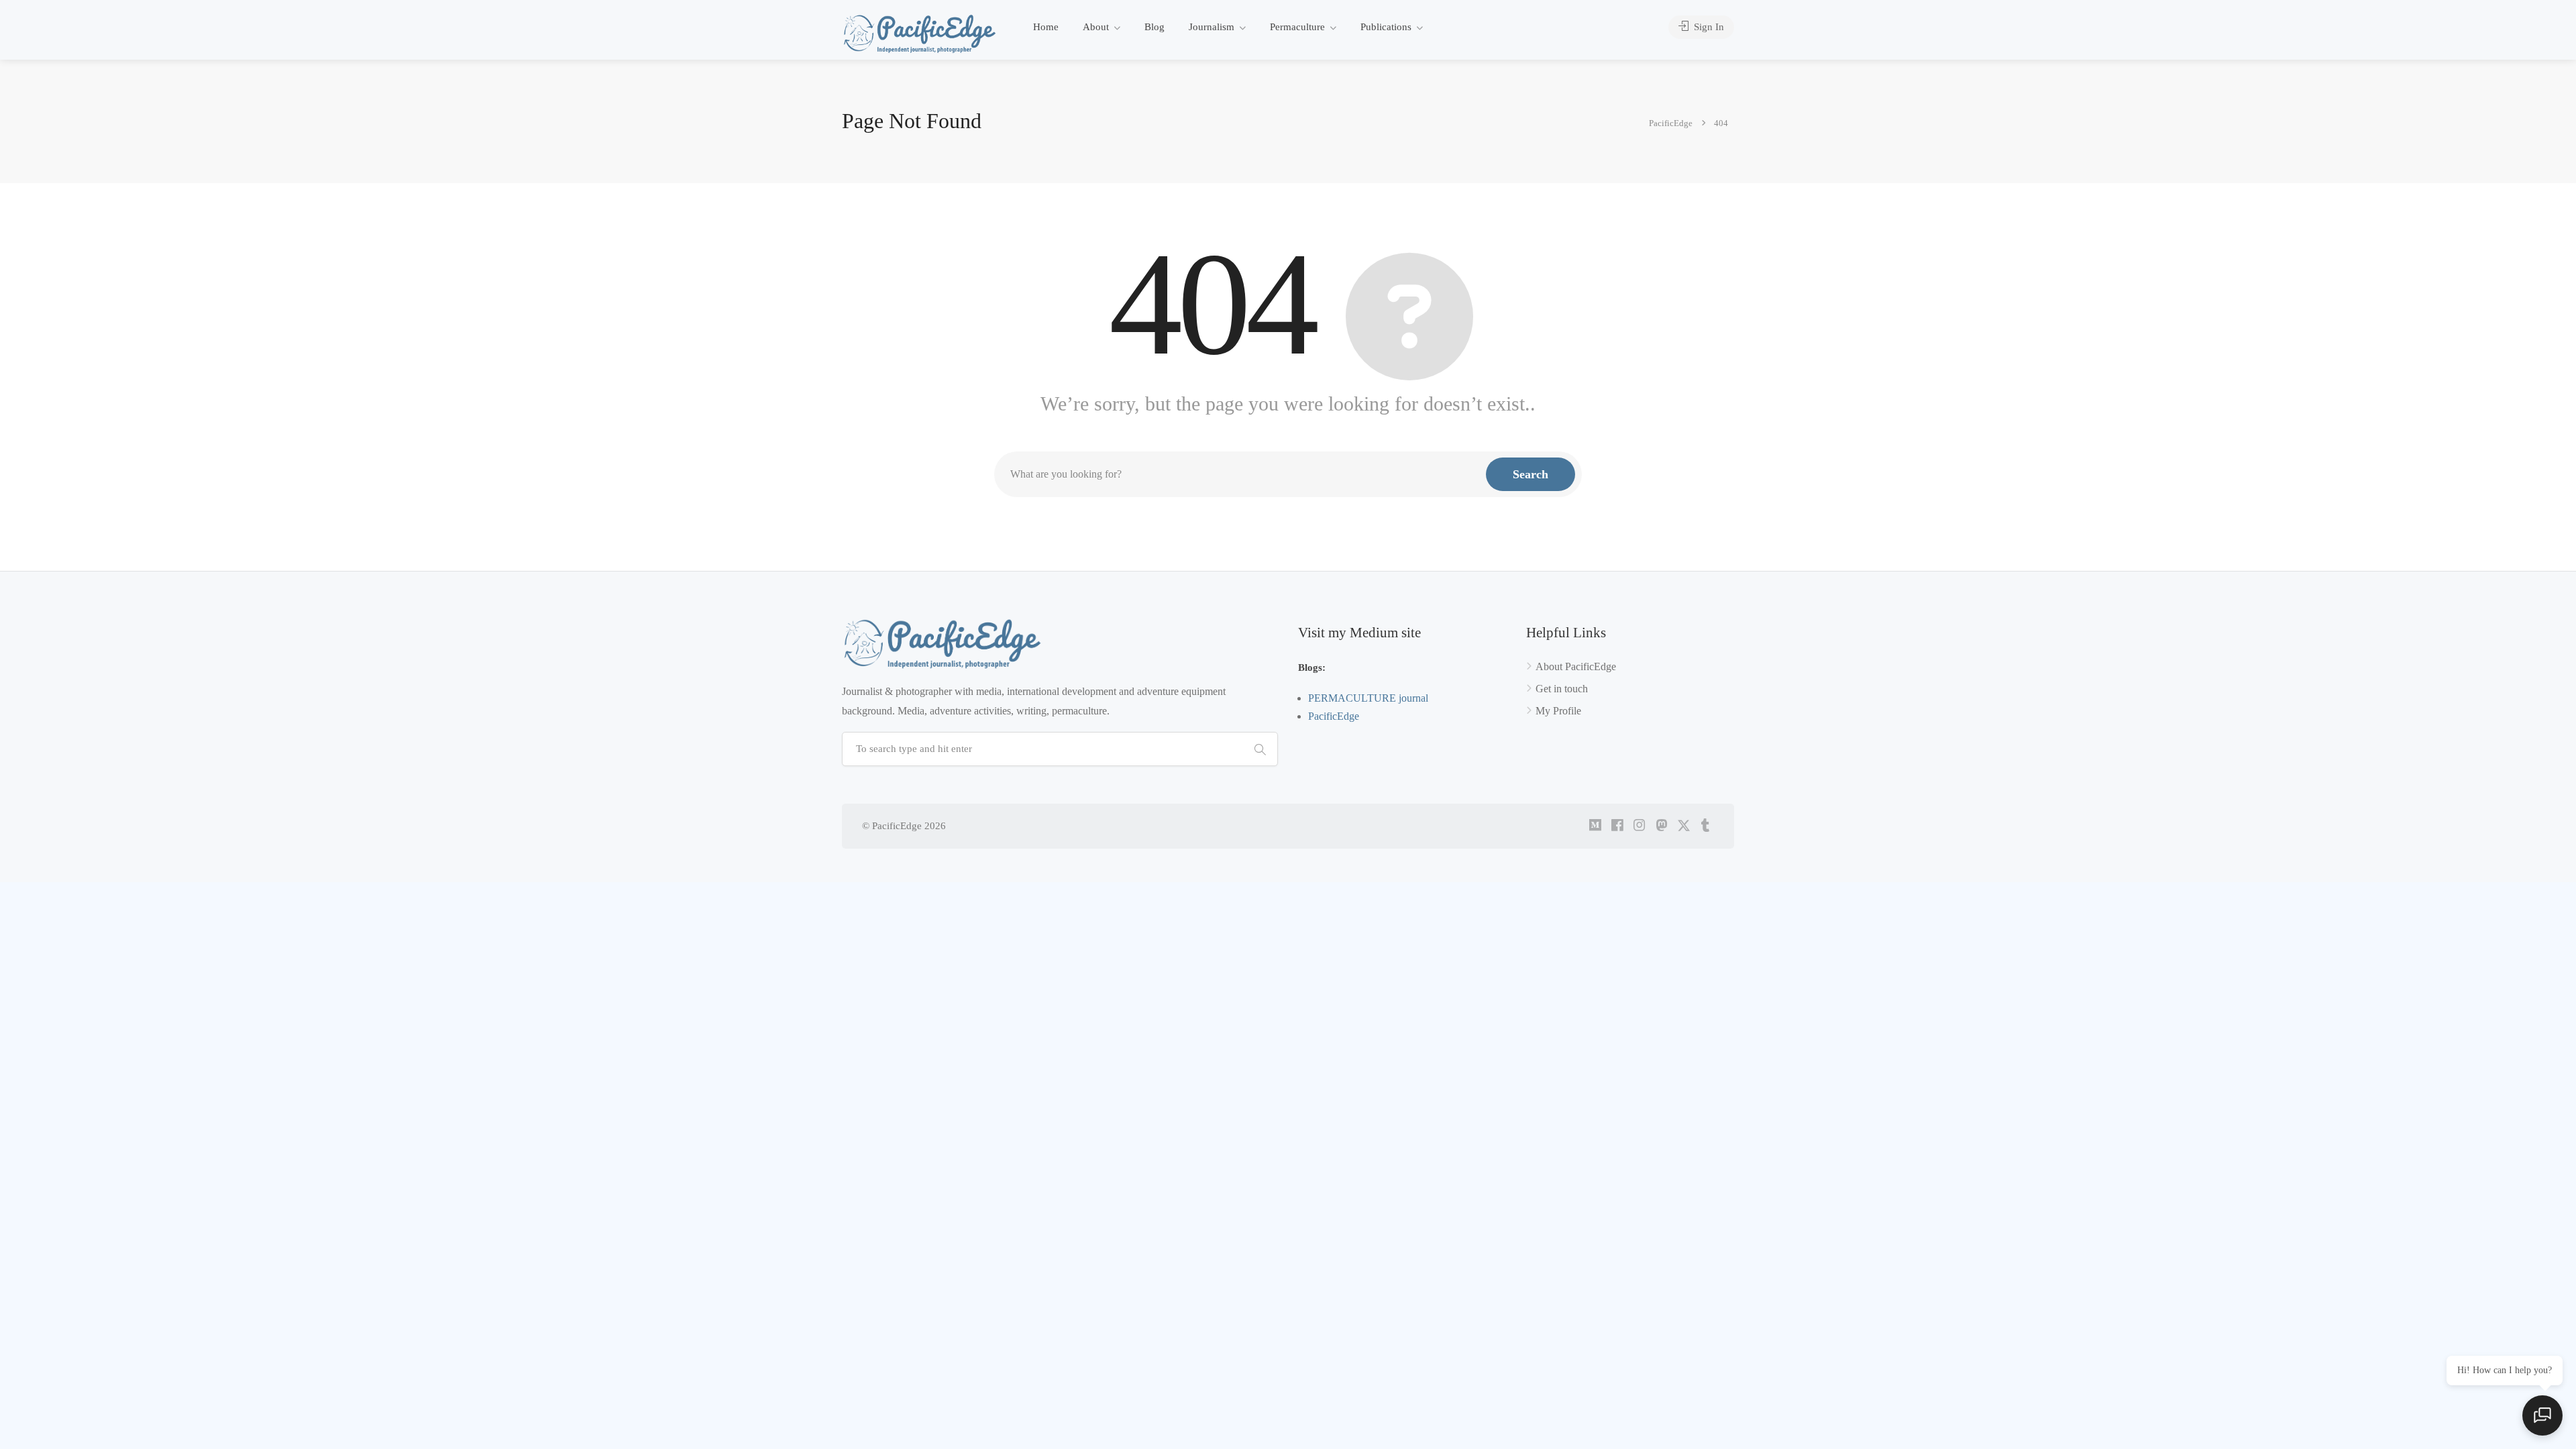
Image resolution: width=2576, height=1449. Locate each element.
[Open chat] (2542, 1415)
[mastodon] (1661, 826)
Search (1531, 474)
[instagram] (1639, 826)
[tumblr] (1706, 826)
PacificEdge (1334, 716)
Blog (1155, 27)
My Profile (1558, 711)
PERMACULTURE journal (1368, 698)
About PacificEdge (1576, 666)
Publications (1386, 27)
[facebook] (1617, 826)
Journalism (1212, 27)
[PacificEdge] (920, 33)
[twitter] (1683, 826)
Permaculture (1297, 27)
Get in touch (1562, 689)
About (1096, 27)
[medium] (1595, 826)
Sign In (1708, 27)
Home (1046, 27)
